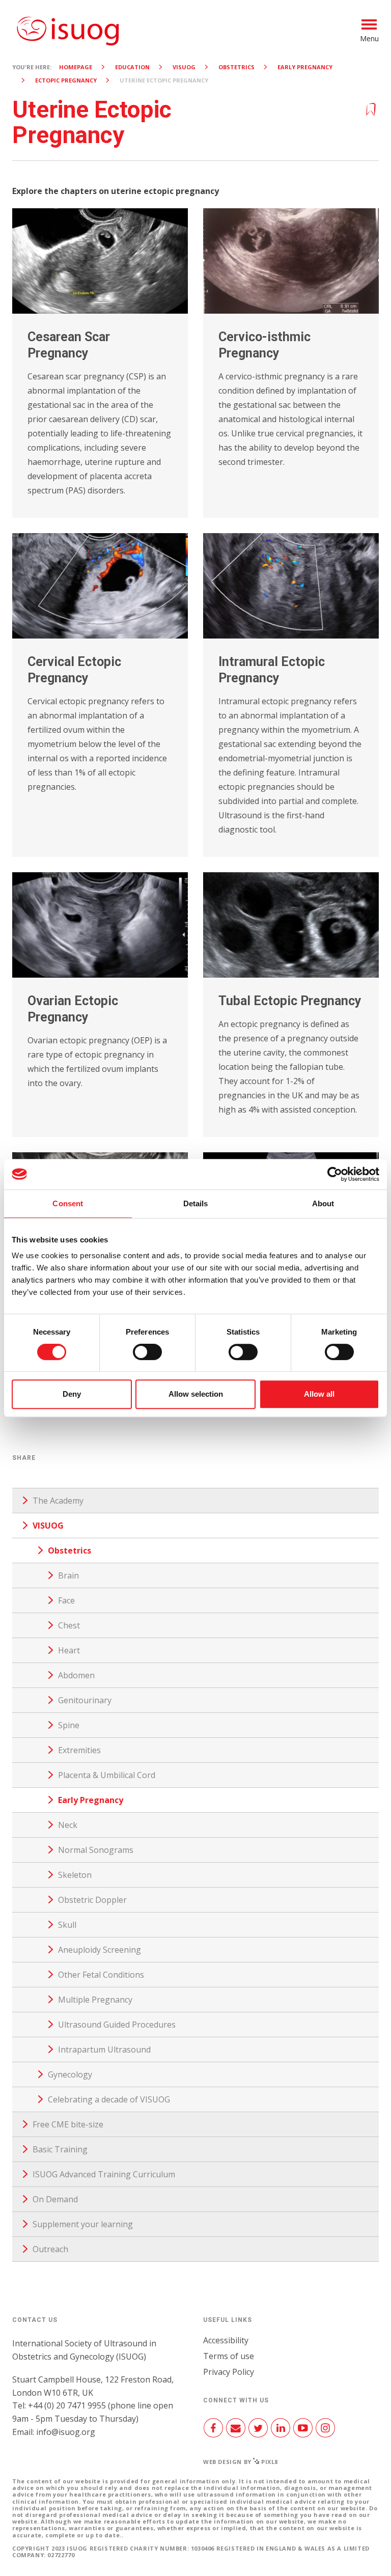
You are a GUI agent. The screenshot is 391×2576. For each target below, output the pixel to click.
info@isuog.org (66, 2432)
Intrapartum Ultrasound (104, 2049)
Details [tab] (196, 1203)
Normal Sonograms (96, 1850)
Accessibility (226, 2340)
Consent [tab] (68, 1203)
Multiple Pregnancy (95, 2000)
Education (132, 67)
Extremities (79, 1750)
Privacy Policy (229, 2372)
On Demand (55, 2199)
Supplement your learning (83, 2224)
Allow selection (196, 1394)
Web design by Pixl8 (241, 2462)
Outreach (50, 2249)
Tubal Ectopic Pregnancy (290, 1001)
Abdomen (76, 1675)
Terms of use (229, 2356)
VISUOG (184, 67)
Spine (69, 1725)
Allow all (319, 1394)
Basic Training (60, 2149)
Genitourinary (85, 1700)
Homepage (76, 67)
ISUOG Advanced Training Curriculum (104, 2174)
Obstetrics (236, 67)
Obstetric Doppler (92, 1900)
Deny (72, 1394)
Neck (68, 1825)
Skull (67, 1925)
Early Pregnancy (305, 67)
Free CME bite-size (68, 2124)
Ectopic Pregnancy (66, 80)
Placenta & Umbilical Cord (107, 1775)
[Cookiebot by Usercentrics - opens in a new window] (335, 1174)
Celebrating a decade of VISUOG (109, 2099)
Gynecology (70, 2074)
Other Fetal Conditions (101, 1975)
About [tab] (323, 1203)
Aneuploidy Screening (100, 1950)
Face (66, 1600)
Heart (69, 1650)
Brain (68, 1575)
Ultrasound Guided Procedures (117, 2025)
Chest (69, 1625)
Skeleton (75, 1875)
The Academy (58, 1501)
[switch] (147, 1356)
